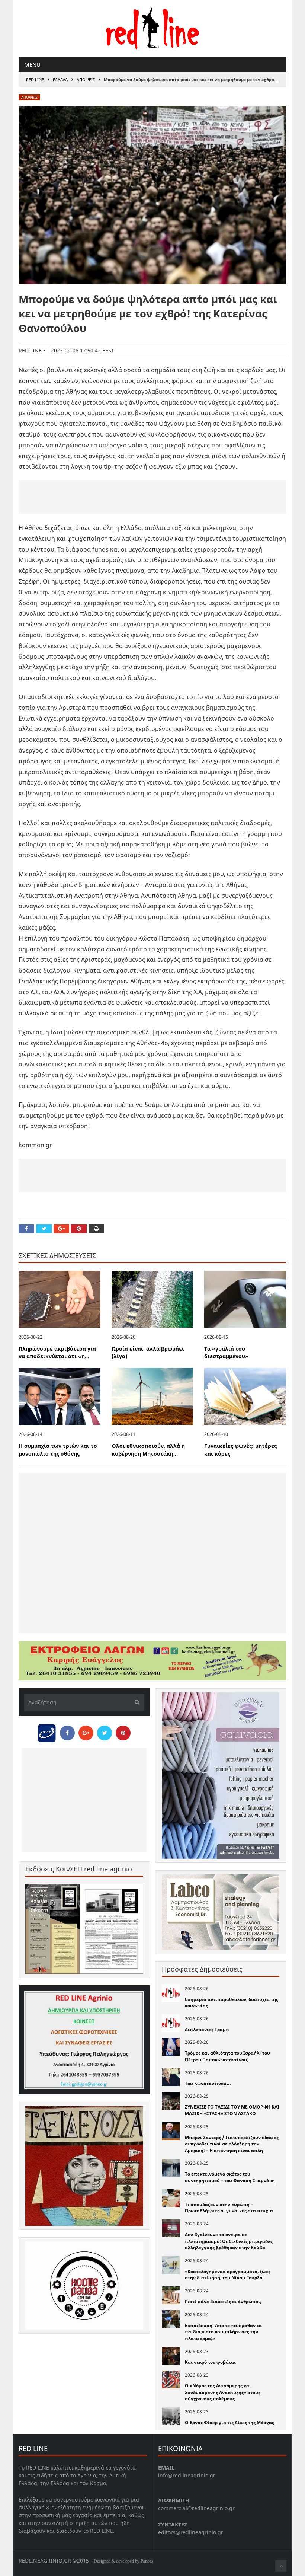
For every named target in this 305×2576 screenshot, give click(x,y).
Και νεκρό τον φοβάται (210, 2362)
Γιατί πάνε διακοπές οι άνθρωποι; (223, 2302)
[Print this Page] (96, 1229)
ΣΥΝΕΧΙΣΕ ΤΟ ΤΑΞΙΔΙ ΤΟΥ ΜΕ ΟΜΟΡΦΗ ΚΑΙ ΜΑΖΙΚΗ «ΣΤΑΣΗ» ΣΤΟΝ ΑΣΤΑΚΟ (232, 2110)
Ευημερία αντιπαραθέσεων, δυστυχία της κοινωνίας (232, 2003)
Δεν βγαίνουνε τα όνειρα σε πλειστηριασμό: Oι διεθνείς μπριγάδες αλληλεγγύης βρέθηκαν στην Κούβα (229, 2241)
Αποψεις (86, 79)
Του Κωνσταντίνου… (208, 2083)
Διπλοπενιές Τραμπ (207, 2029)
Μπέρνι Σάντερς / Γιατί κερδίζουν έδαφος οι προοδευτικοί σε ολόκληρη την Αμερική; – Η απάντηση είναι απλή (232, 2144)
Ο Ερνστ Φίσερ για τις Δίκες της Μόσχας (229, 2422)
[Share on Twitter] (44, 1229)
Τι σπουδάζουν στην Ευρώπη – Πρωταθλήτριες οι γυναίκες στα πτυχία (229, 2208)
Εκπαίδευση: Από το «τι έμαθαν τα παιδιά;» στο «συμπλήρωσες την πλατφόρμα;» (223, 2332)
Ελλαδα (60, 79)
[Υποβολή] (135, 1702)
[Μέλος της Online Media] (47, 1731)
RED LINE (35, 79)
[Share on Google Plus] (61, 1229)
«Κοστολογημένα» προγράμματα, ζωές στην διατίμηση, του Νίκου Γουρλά (228, 2275)
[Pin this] (79, 1229)
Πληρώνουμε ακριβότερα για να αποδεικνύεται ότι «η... (57, 1353)
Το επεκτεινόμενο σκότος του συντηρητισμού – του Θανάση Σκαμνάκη (230, 2177)
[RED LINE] (152, 28)
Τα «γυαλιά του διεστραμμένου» (226, 1353)
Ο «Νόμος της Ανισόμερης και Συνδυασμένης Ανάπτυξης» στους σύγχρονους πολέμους (223, 2392)
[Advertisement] (152, 497)
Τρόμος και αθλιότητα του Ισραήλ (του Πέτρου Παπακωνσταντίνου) (227, 2056)
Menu (32, 64)
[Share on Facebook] (26, 1229)
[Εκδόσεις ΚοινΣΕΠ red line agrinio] (84, 1929)
